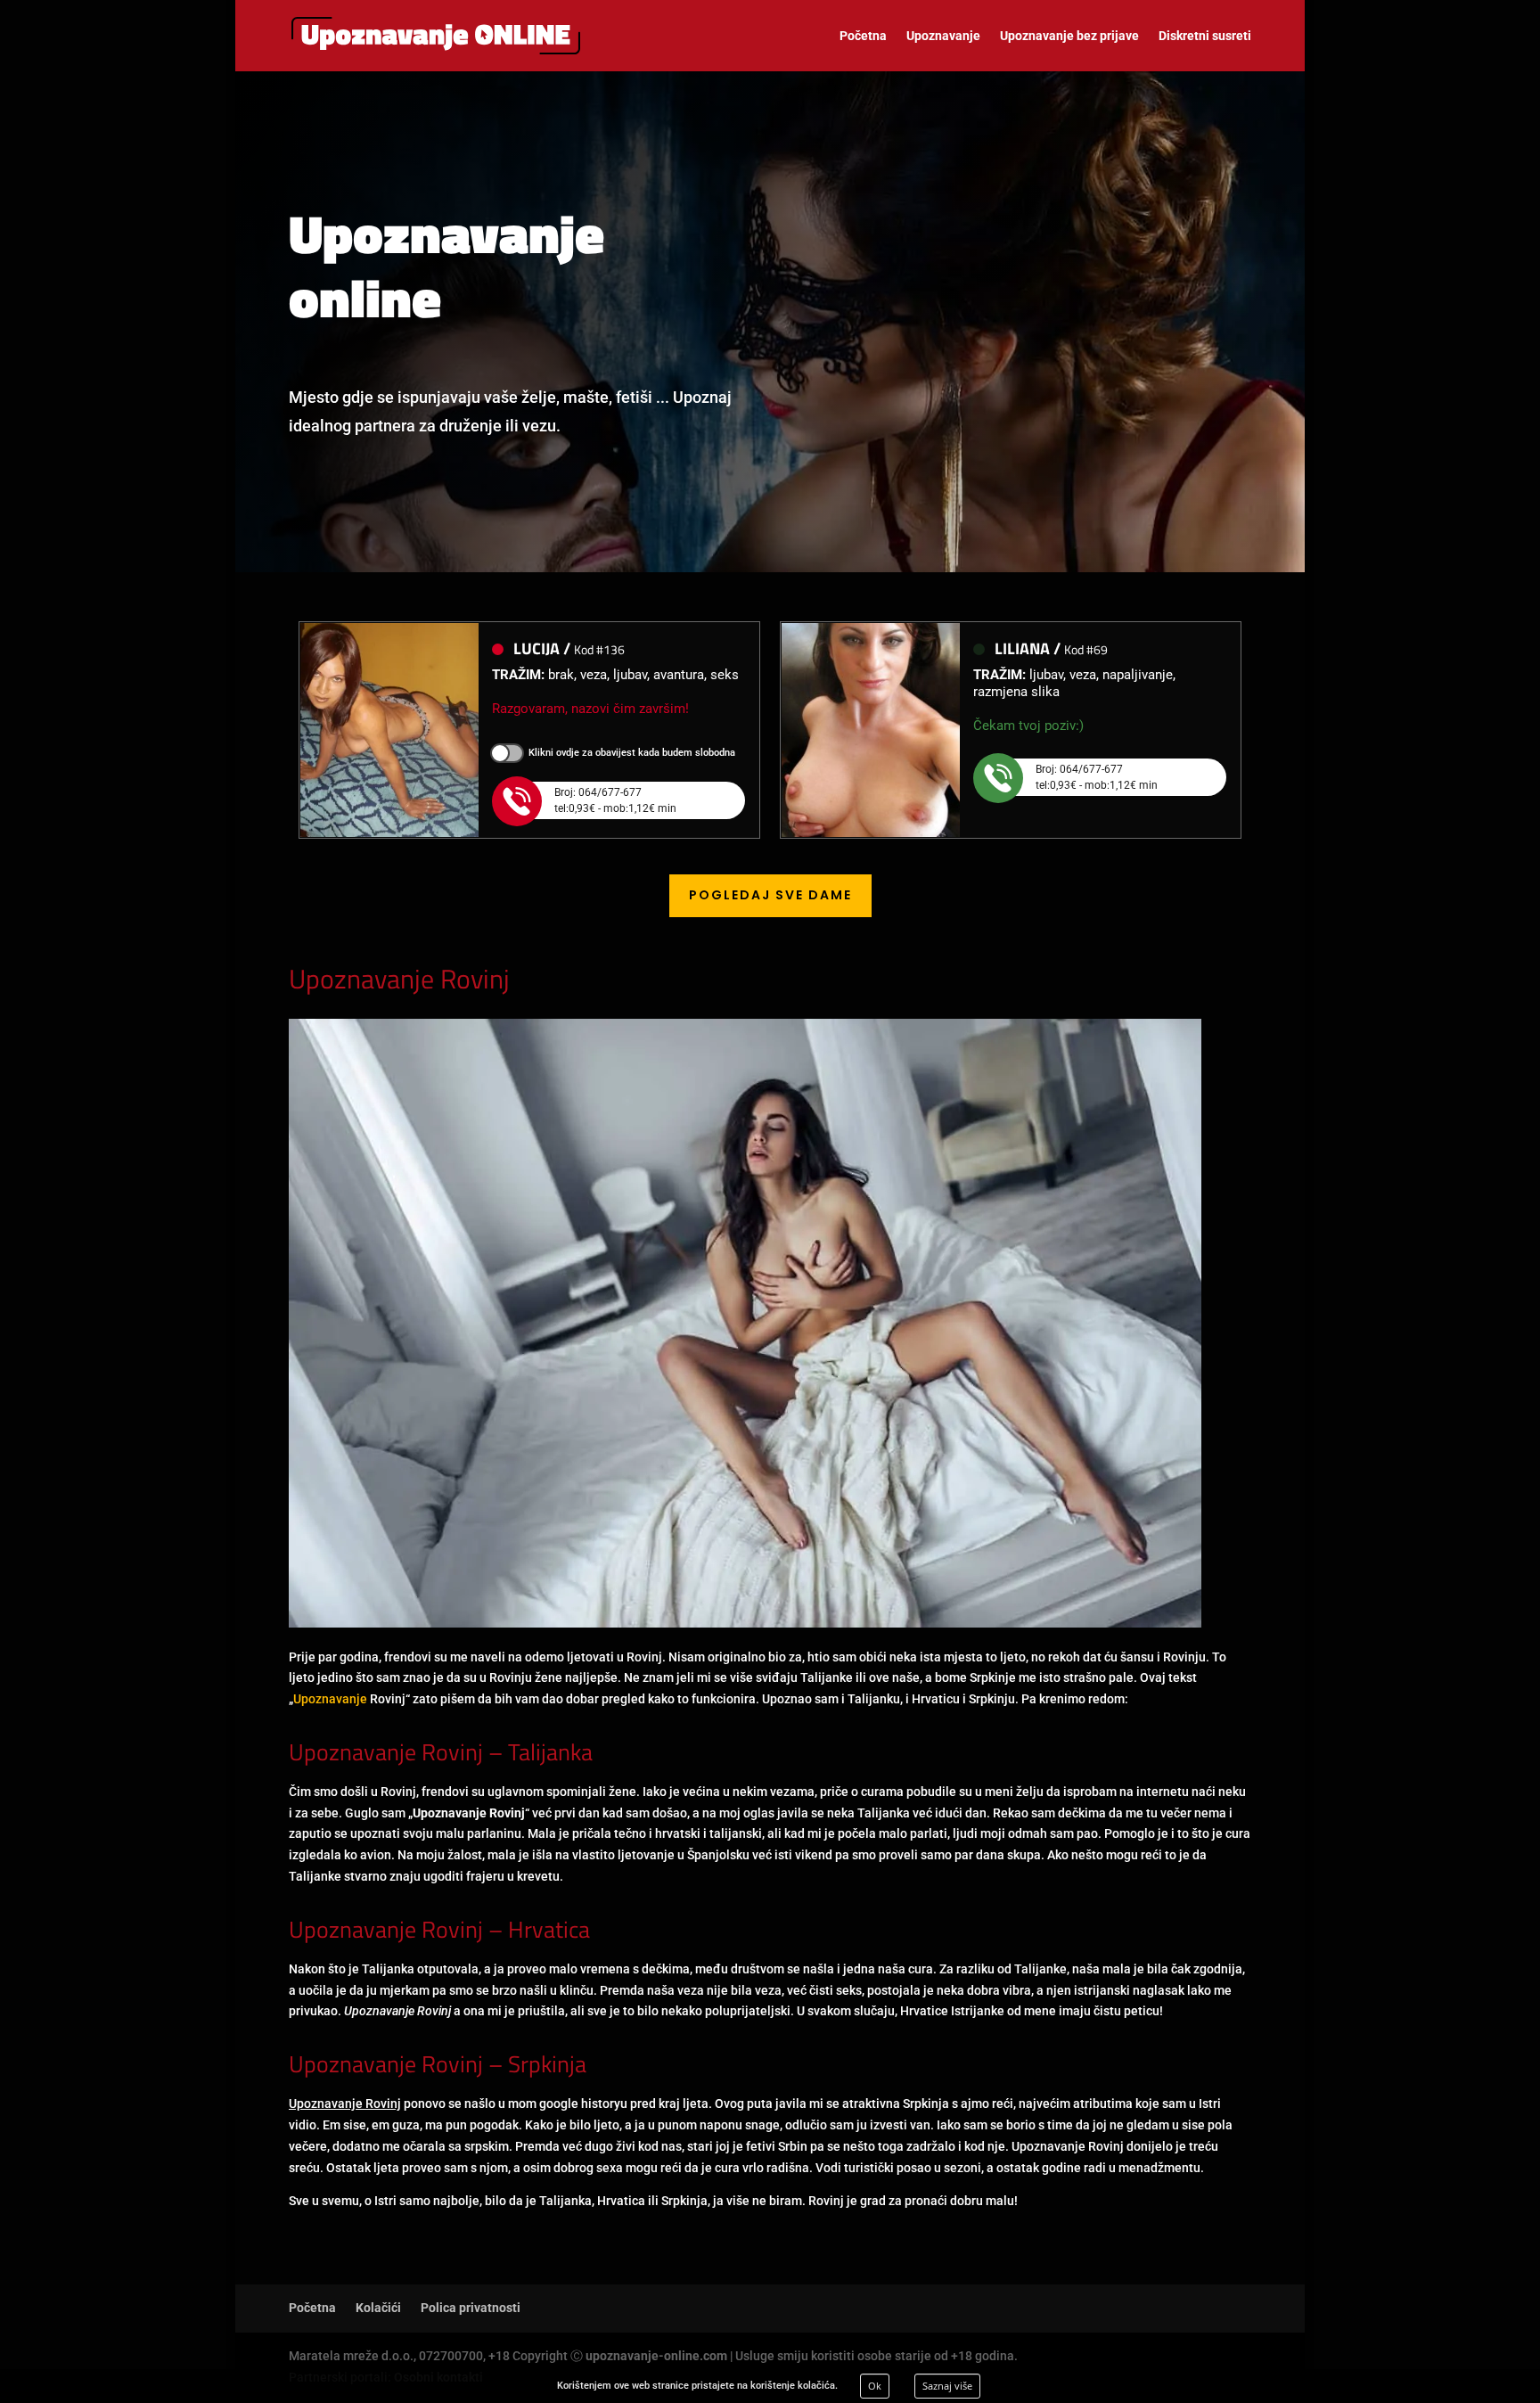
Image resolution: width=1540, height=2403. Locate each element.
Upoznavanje (943, 36)
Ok (875, 2386)
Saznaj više (947, 2386)
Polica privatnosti (471, 2308)
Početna (863, 36)
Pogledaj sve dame (770, 895)
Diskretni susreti (1205, 36)
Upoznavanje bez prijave (1069, 36)
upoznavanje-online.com (656, 2356)
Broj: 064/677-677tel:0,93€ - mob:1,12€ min (615, 800)
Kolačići (378, 2308)
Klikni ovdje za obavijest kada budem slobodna (632, 753)
